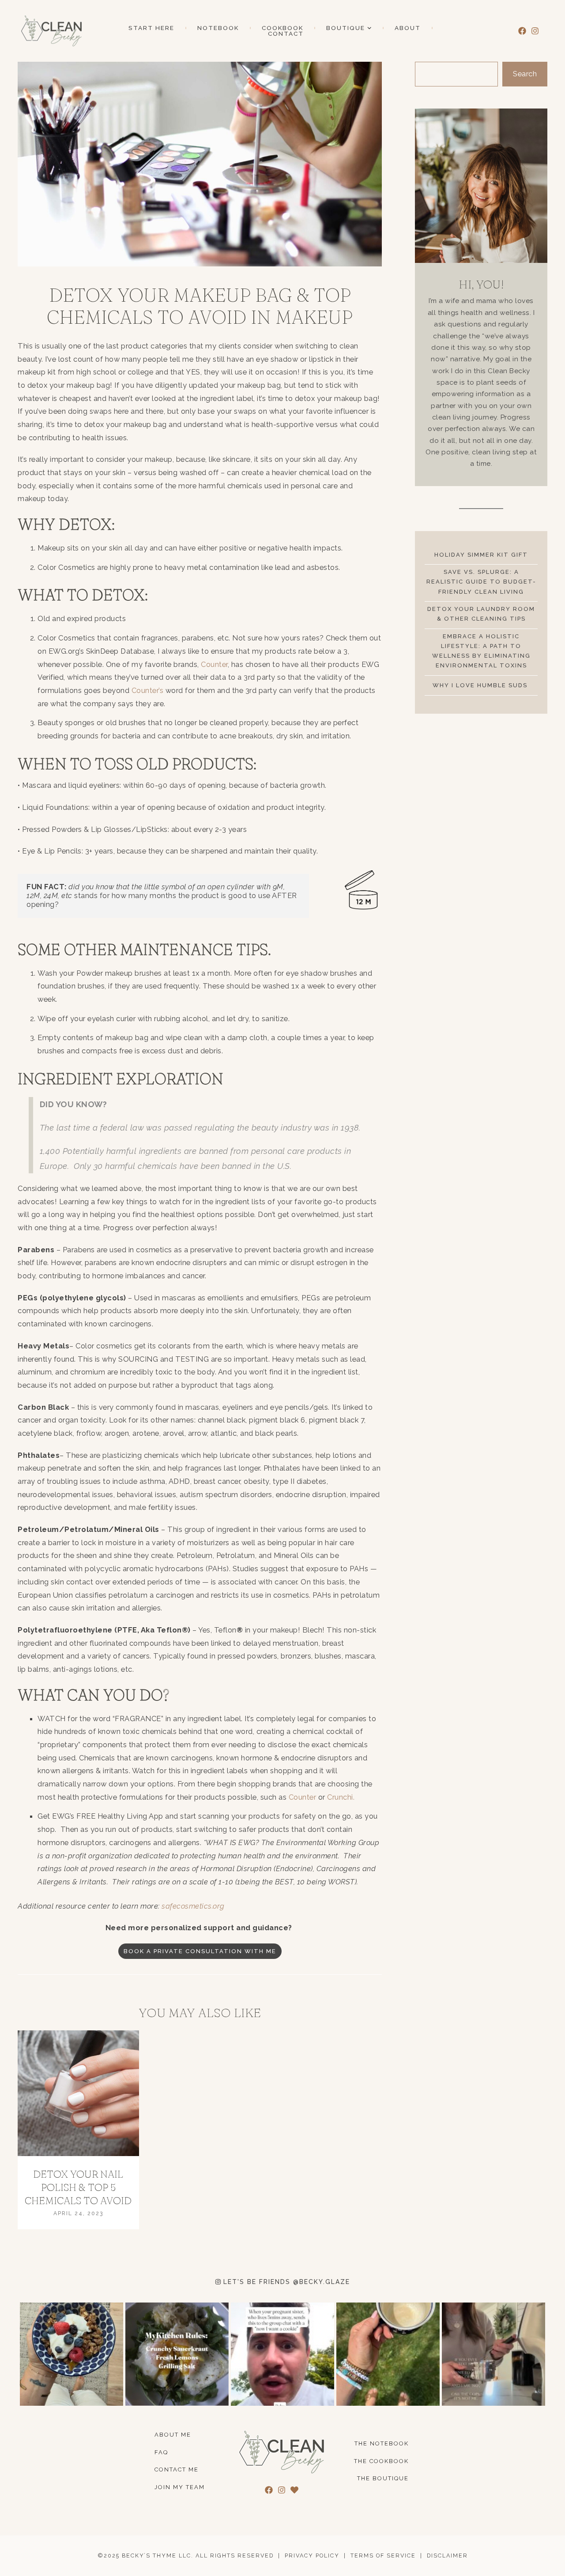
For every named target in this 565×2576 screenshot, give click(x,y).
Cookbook (282, 28)
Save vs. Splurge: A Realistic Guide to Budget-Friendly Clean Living (481, 582)
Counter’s (148, 690)
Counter (214, 664)
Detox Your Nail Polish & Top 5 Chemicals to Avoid (78, 2187)
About (408, 28)
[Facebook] (522, 31)
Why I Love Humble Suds (481, 685)
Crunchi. (341, 1797)
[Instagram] (535, 31)
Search (525, 74)
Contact (286, 34)
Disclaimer (447, 2555)
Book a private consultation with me (200, 1951)
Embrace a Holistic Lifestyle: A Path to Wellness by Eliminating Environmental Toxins (481, 651)
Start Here (151, 28)
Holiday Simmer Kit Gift (481, 555)
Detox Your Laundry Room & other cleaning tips (481, 614)
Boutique (346, 28)
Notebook (218, 28)
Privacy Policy (312, 2555)
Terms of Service (383, 2555)
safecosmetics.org (193, 1906)
